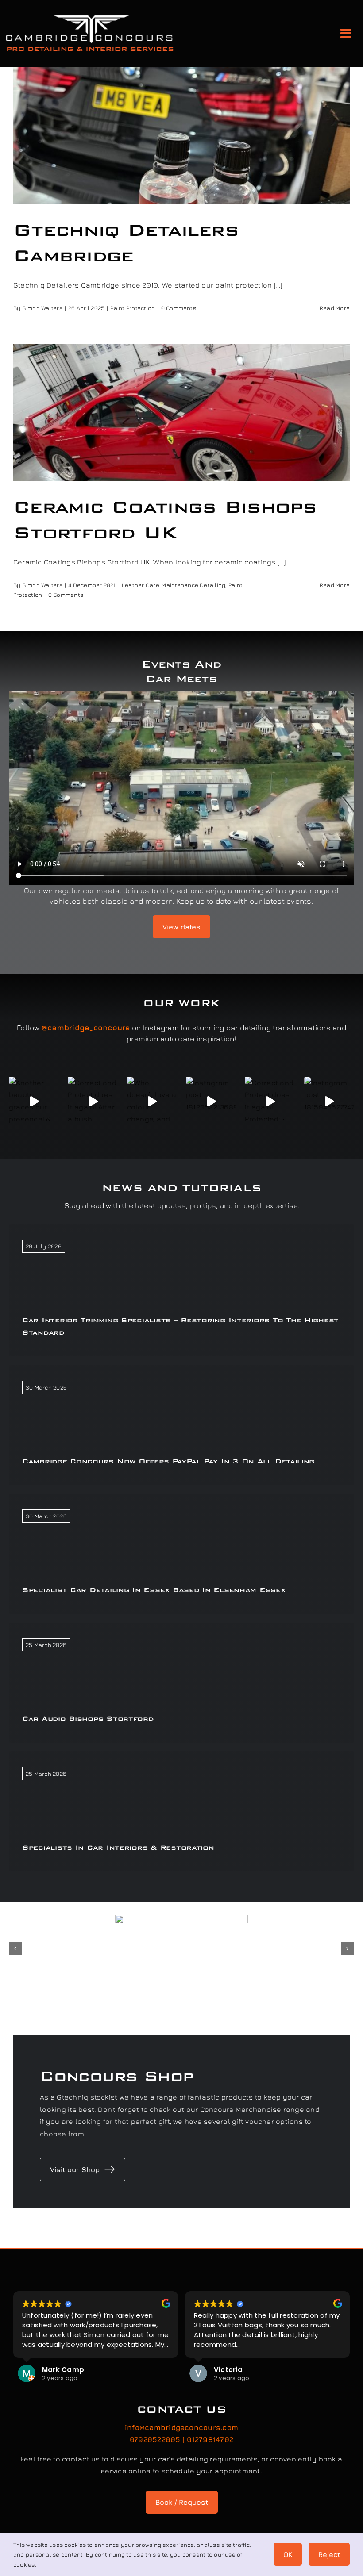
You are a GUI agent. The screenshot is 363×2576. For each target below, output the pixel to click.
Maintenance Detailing (193, 585)
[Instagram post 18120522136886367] (211, 1102)
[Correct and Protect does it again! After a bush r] (93, 1102)
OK (288, 2554)
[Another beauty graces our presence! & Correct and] (34, 1102)
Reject (329, 2554)
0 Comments (179, 308)
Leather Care (140, 585)
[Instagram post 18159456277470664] (329, 1102)
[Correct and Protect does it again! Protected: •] (270, 1102)
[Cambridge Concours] (89, 17)
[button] (15, 1949)
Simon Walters (42, 308)
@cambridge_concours (86, 1028)
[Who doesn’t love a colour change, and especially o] (152, 1102)
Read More (335, 308)
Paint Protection (133, 308)
